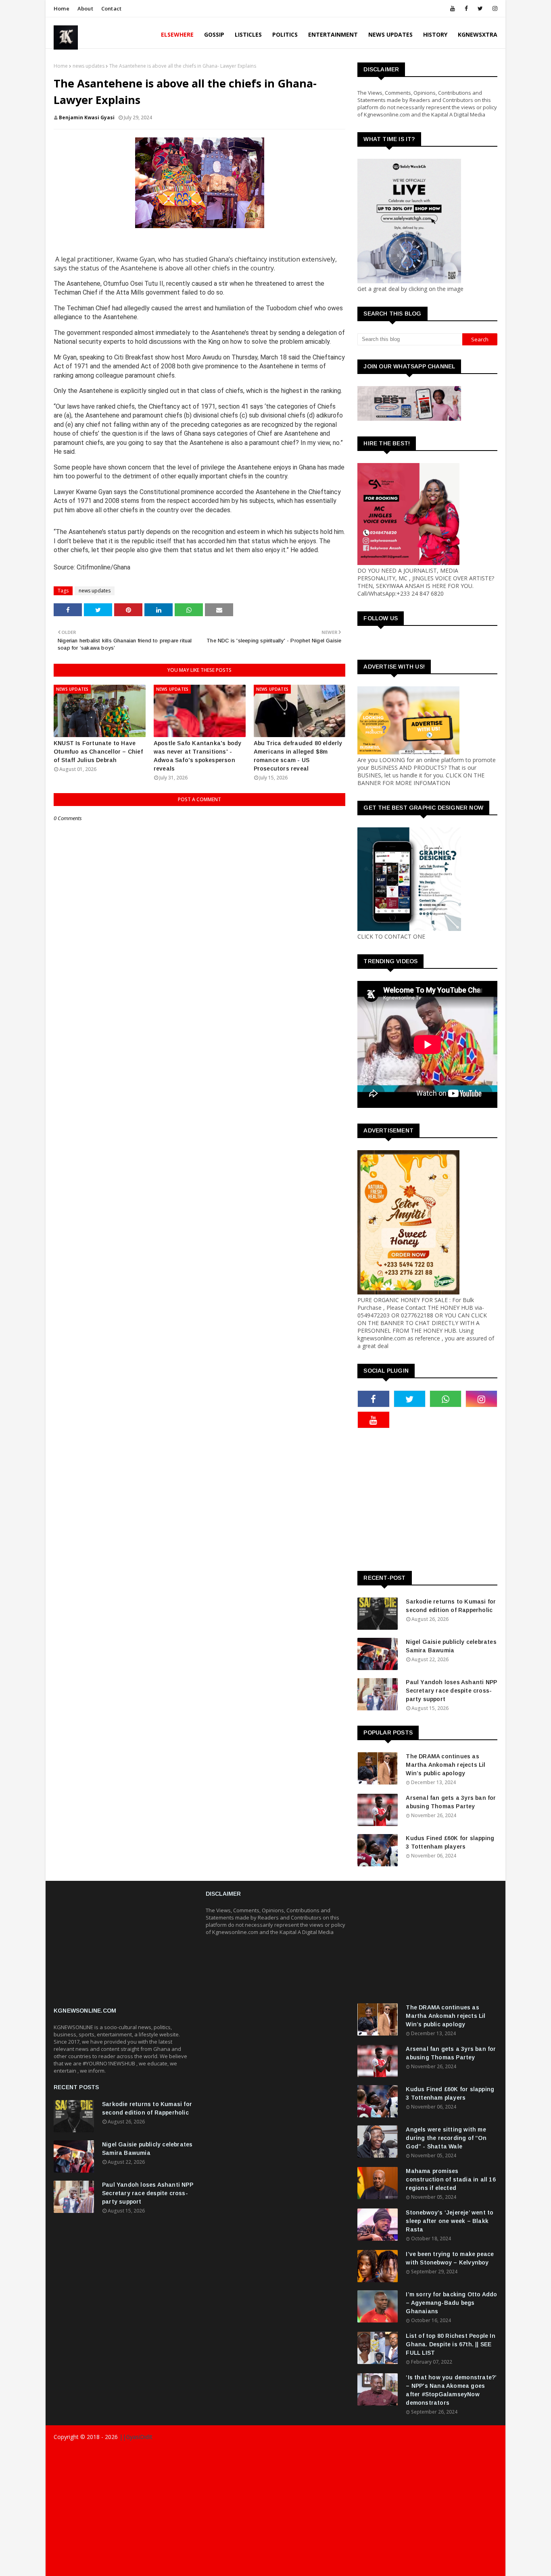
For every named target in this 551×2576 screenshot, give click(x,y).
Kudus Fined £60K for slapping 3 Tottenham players (450, 1842)
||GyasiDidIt (135, 2437)
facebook (366, 2567)
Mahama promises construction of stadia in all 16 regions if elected (451, 2179)
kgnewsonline (178, 2453)
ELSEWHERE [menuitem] (177, 34)
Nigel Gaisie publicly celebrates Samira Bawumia (451, 1646)
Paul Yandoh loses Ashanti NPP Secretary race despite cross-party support (451, 1691)
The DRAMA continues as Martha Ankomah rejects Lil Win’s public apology (446, 1765)
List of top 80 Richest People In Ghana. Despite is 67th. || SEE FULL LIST (450, 2344)
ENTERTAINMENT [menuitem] (333, 34)
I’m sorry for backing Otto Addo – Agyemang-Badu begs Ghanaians (451, 2303)
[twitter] (480, 8)
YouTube (486, 2567)
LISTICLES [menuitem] (248, 34)
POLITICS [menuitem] (285, 34)
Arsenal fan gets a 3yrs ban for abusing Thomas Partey (451, 1802)
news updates (89, 66)
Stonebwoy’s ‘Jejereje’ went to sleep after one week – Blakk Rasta (450, 2221)
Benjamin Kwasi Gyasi (87, 117)
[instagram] (494, 8)
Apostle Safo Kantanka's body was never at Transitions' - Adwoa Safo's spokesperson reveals (198, 756)
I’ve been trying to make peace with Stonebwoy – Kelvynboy (450, 2258)
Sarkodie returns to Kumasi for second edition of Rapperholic (451, 1606)
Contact (111, 8)
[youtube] (453, 8)
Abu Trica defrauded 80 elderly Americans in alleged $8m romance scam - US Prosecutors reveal (298, 756)
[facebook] (466, 8)
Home (62, 8)
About (85, 8)
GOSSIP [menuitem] (214, 34)
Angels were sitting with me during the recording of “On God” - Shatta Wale (446, 2138)
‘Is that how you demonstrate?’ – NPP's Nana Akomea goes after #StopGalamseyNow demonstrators (451, 2390)
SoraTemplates (101, 2453)
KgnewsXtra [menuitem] (478, 34)
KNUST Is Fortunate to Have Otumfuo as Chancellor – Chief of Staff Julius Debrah (98, 752)
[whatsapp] (446, 1399)
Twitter (458, 2567)
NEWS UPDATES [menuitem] (390, 34)
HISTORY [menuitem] (435, 34)
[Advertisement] (454, 1499)
